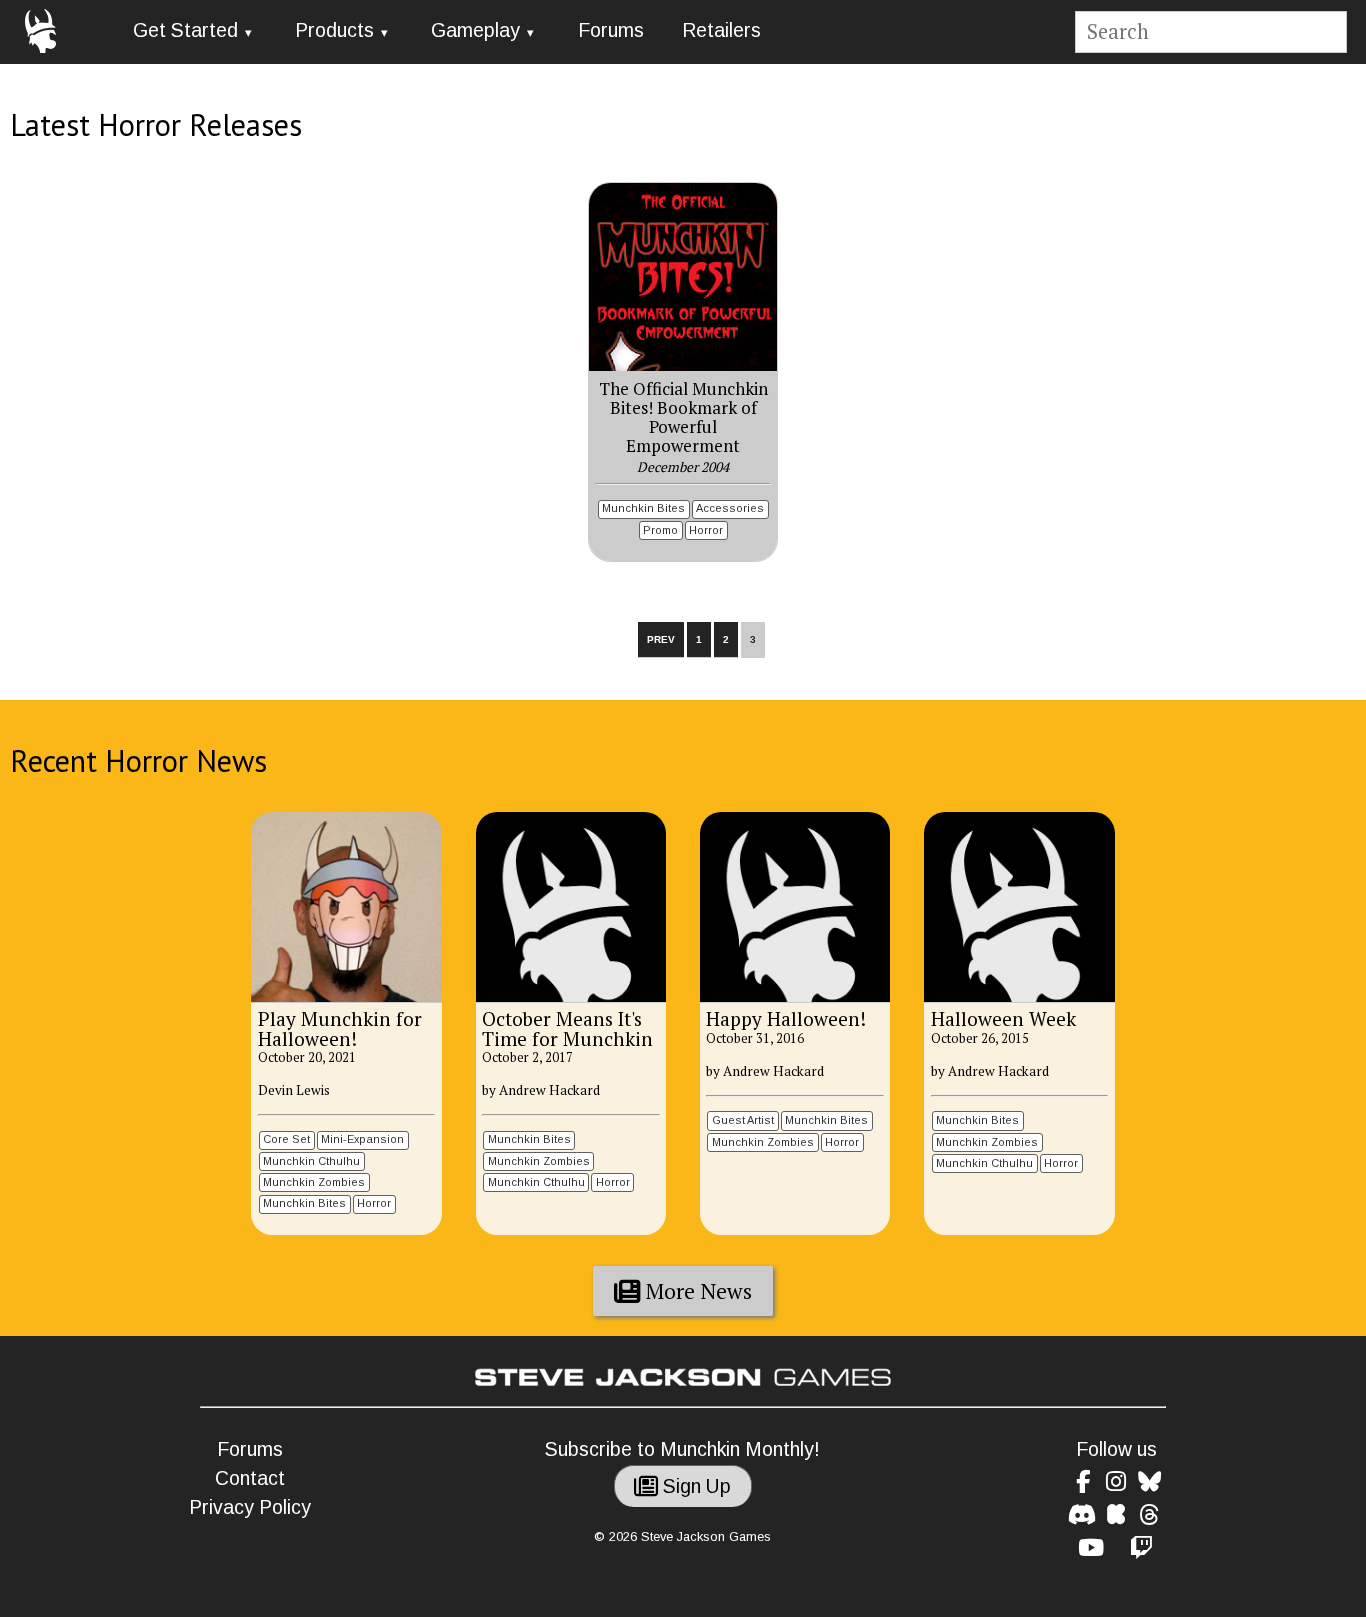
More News (696, 1291)
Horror (706, 530)
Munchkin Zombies (314, 1182)
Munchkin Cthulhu (311, 1161)
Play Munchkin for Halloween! (340, 1028)
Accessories (730, 508)
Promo (660, 530)
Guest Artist (743, 1120)
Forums (611, 30)
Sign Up (694, 1486)
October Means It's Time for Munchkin (567, 1028)
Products (334, 30)
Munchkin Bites (643, 508)
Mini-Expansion (362, 1139)
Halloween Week (1003, 1018)
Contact (250, 1478)
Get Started (185, 30)
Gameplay (475, 30)
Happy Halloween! (786, 1018)
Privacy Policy (250, 1507)
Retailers (721, 30)
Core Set (286, 1139)
